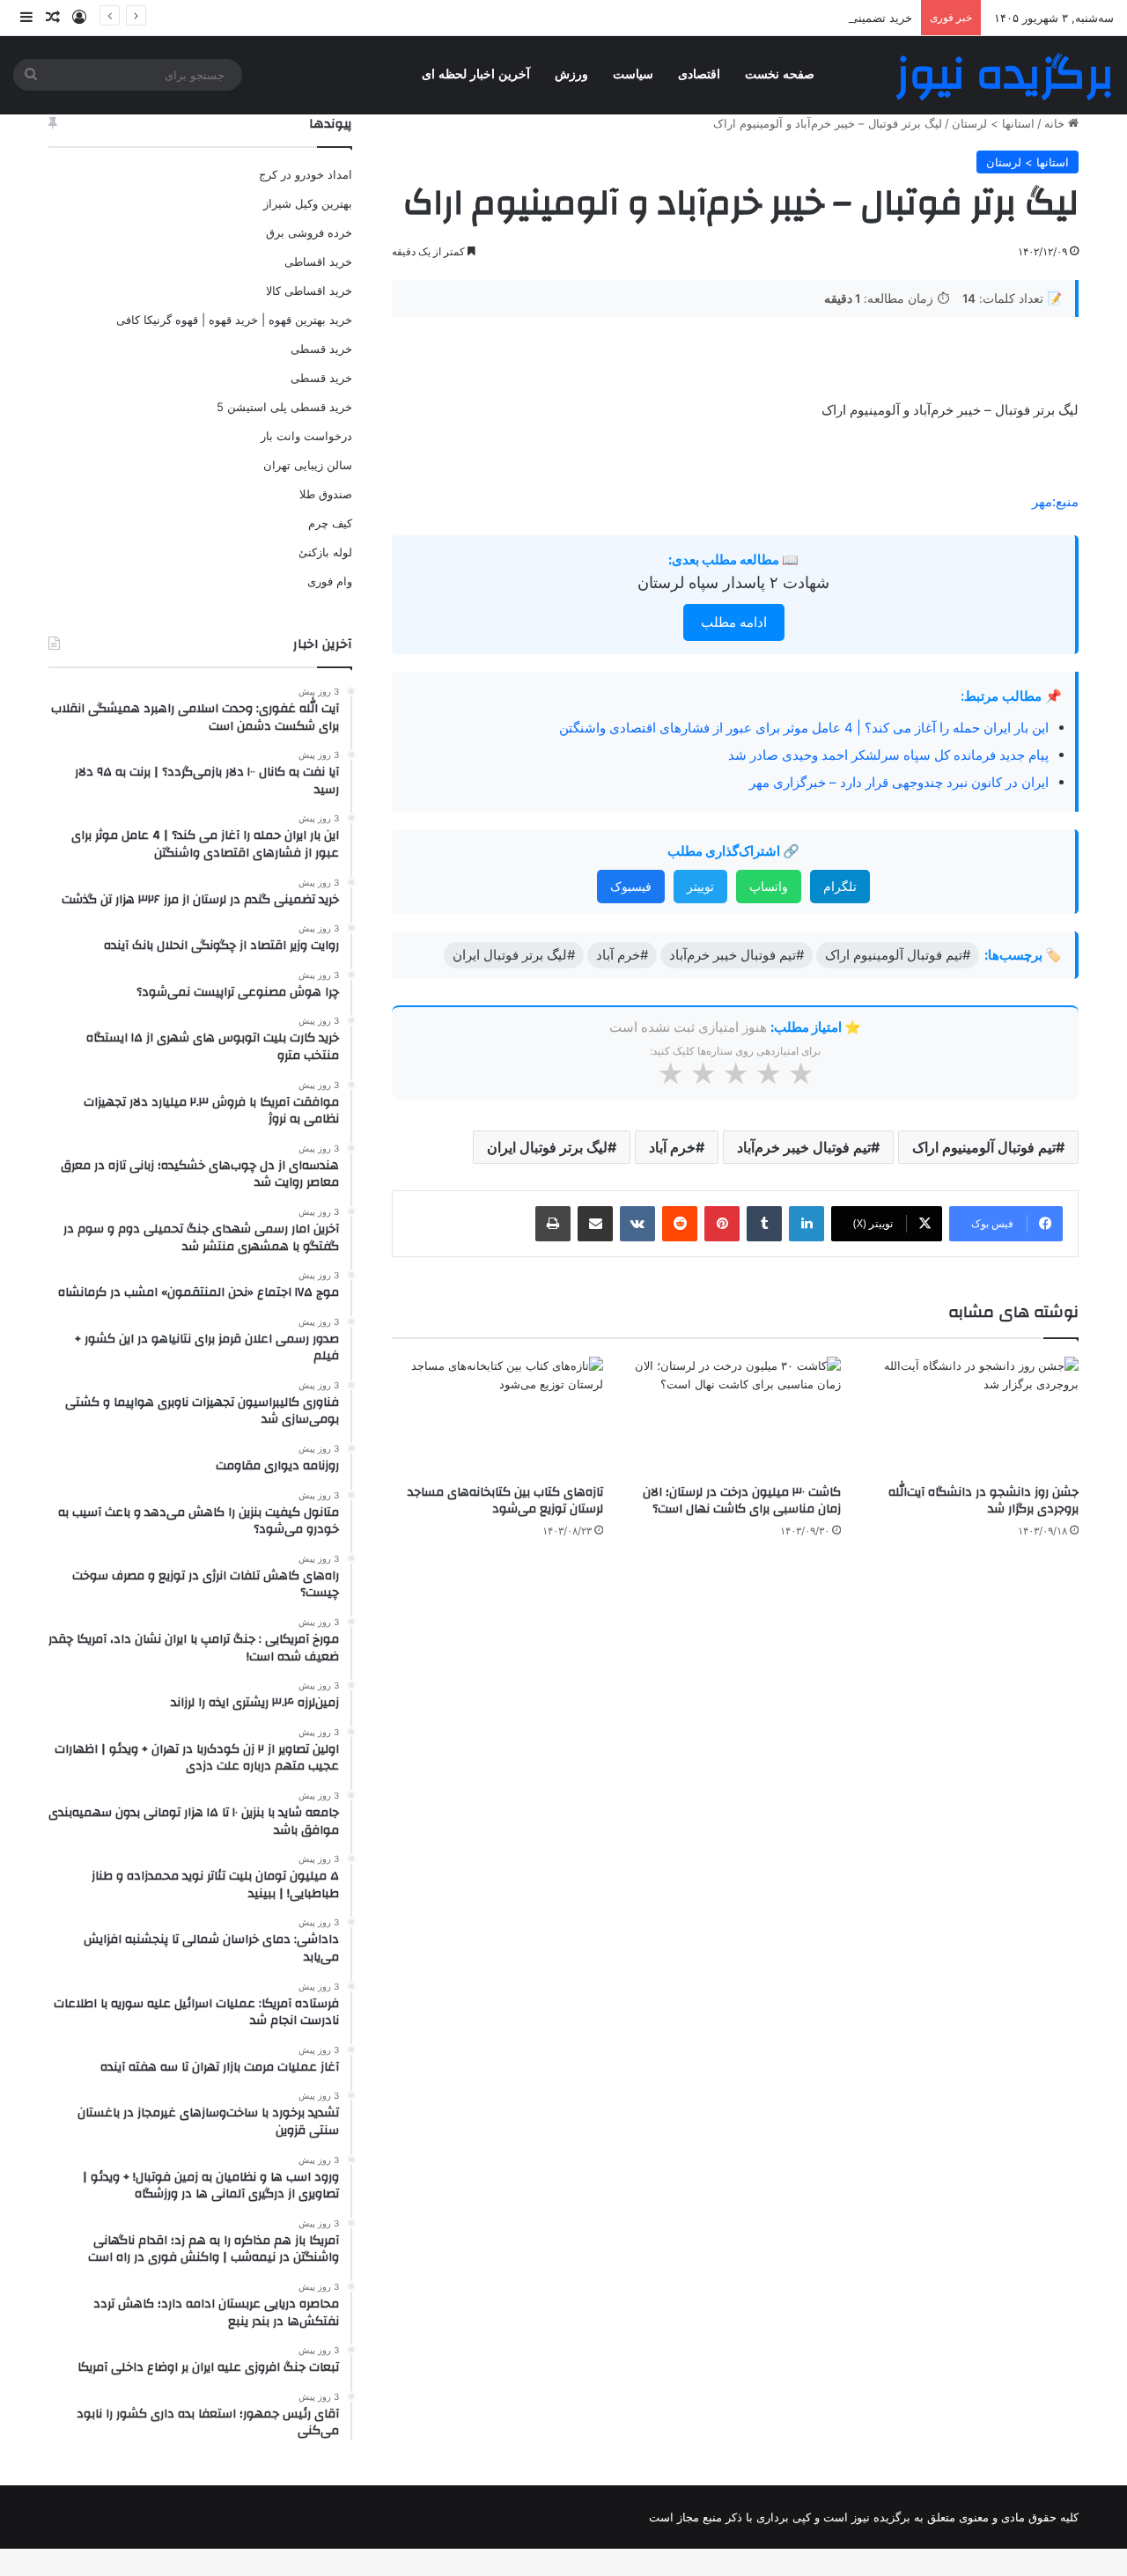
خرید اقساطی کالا (309, 291)
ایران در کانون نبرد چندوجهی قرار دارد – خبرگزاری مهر (899, 782)
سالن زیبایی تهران (308, 465)
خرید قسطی (321, 349)
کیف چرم (330, 523)
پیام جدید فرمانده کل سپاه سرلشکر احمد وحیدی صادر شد (888, 755)
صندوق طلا (326, 494)
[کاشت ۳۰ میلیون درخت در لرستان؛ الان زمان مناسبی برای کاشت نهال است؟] (735, 1416)
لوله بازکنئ (325, 552)
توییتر (700, 886)
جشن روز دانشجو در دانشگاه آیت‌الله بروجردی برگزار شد (983, 1501)
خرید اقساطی (318, 261)
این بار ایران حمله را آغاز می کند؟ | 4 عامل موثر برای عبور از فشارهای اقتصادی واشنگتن (804, 728)
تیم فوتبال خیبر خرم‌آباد (804, 1147)
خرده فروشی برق (309, 232)
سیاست (633, 74)
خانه (1056, 123)
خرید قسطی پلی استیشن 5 (284, 407)
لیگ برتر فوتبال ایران (547, 1147)
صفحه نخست (780, 74)
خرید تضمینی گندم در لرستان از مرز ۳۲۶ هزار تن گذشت (775, 18)
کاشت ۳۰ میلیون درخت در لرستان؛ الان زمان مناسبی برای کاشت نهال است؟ (742, 1501)
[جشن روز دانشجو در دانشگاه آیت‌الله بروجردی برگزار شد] (973, 1416)
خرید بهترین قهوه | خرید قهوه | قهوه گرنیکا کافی (234, 320)
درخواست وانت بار (306, 436)
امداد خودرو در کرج (306, 174)
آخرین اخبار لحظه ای (476, 74)
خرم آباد (672, 1147)
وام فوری (330, 581)
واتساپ (769, 886)
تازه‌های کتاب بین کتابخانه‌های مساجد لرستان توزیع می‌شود (505, 1501)
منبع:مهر (1055, 501)
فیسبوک (631, 886)
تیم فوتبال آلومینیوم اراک (984, 1147)
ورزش (571, 74)
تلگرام (840, 886)
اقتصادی (699, 74)
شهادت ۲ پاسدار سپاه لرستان (733, 582)
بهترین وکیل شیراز (308, 203)
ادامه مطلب (734, 622)
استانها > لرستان (993, 123)
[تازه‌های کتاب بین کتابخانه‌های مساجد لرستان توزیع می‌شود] (497, 1416)
